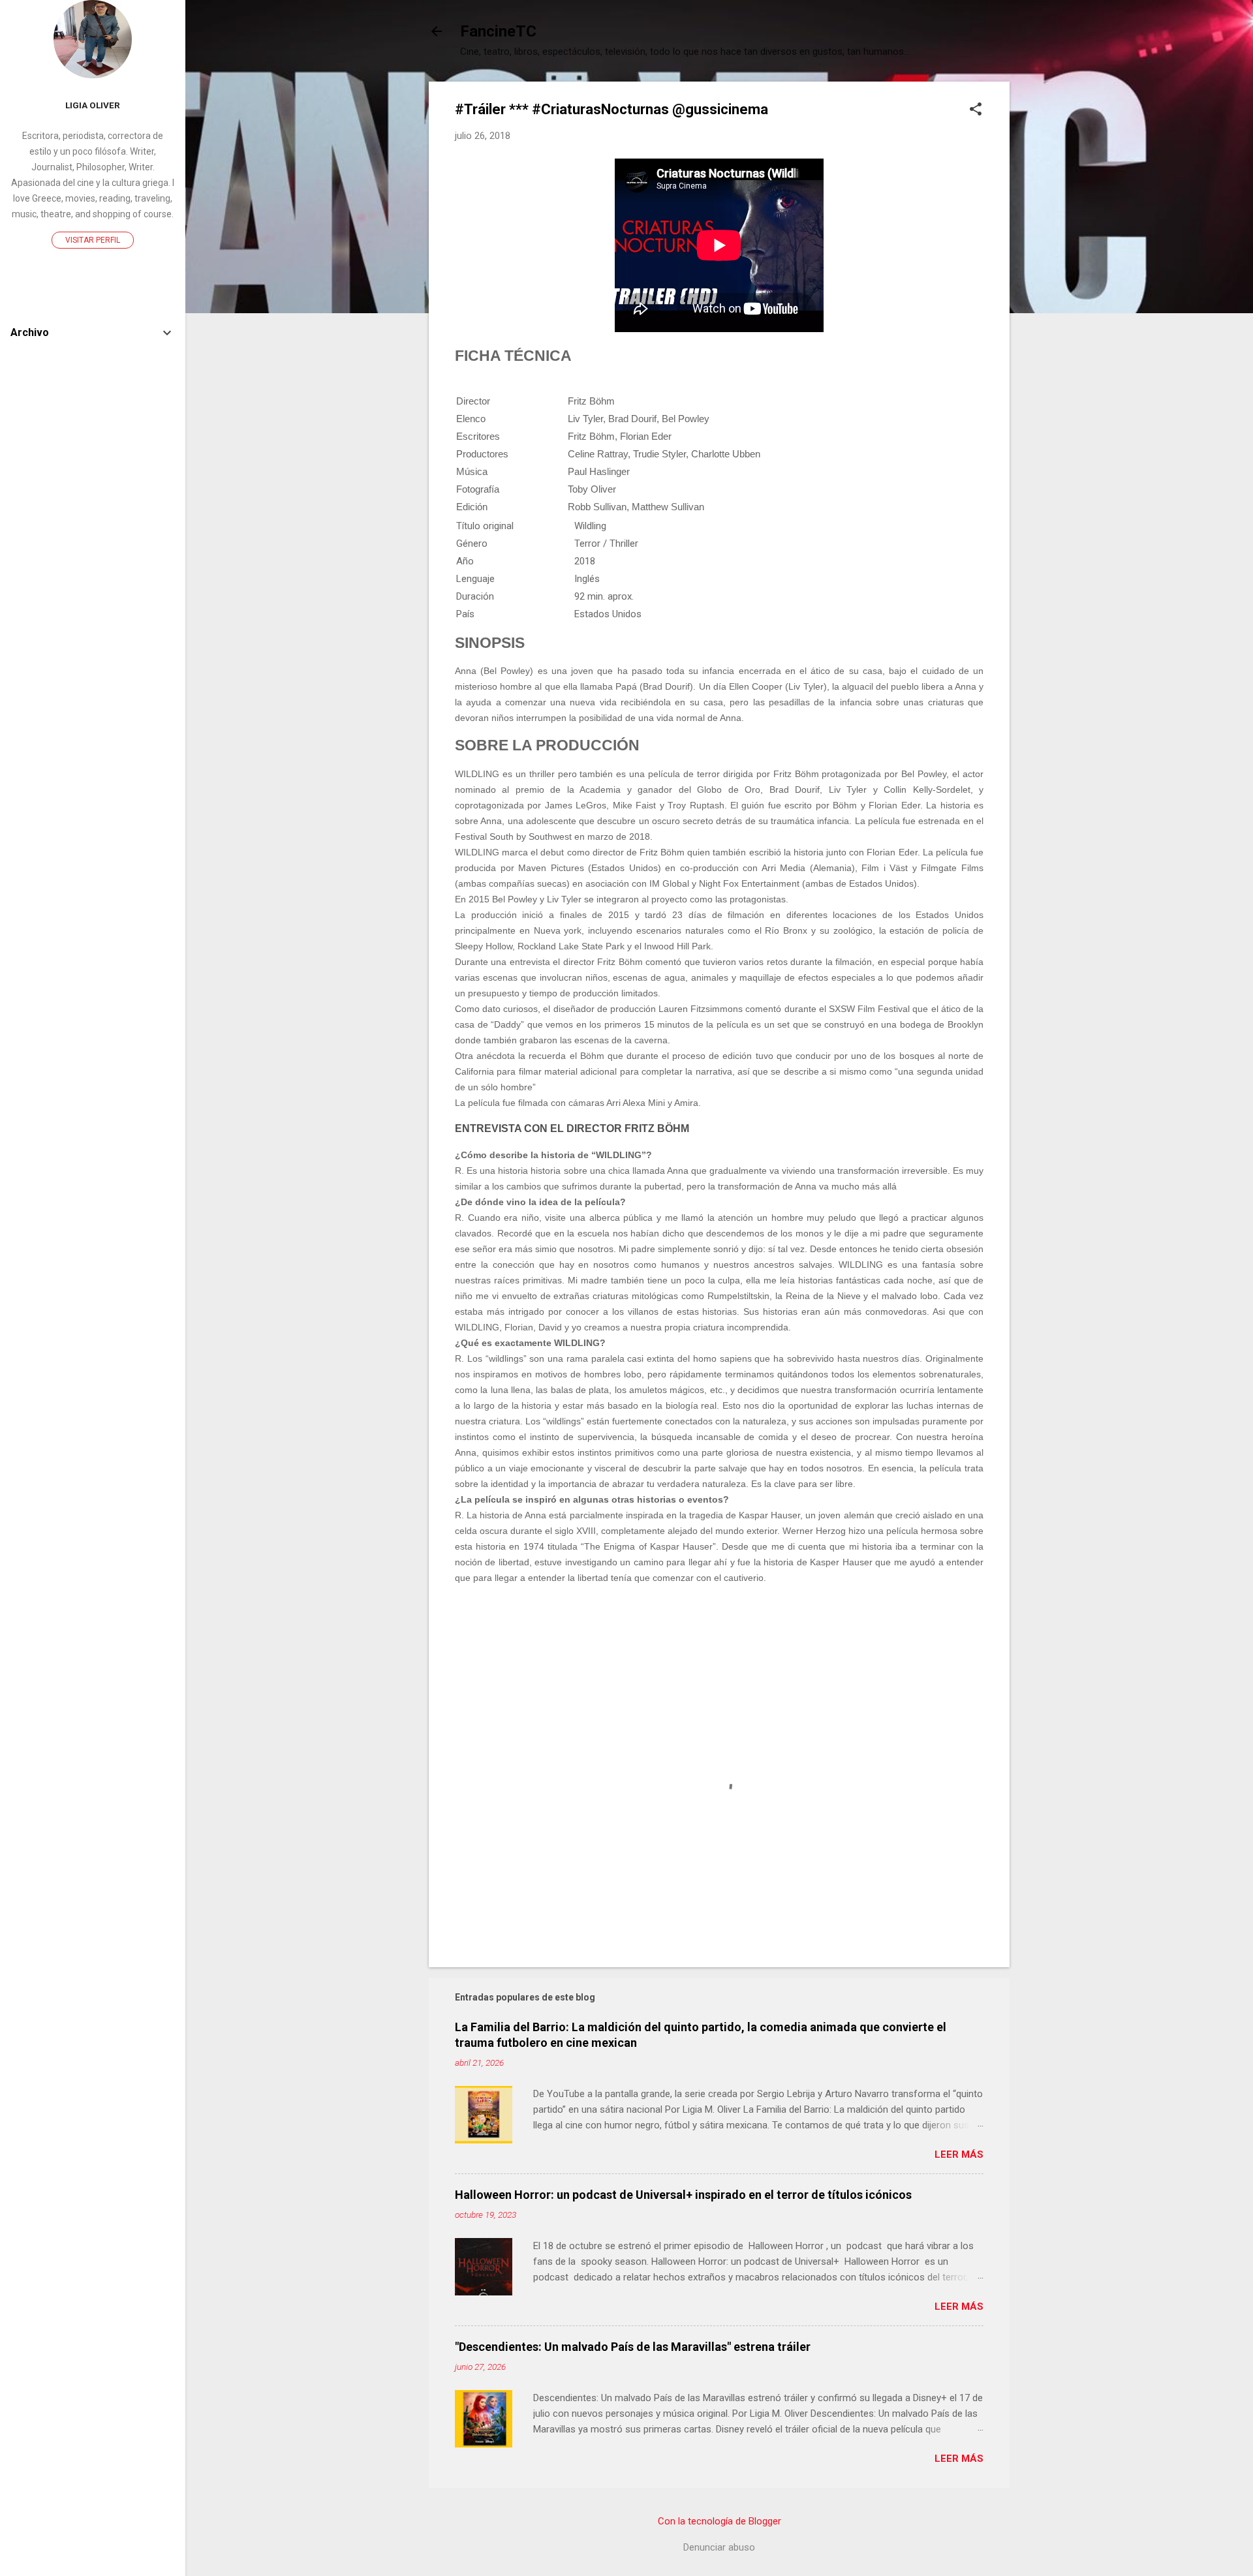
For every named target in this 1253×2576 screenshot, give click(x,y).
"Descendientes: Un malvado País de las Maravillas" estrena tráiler (633, 2347)
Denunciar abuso (719, 2547)
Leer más (959, 2154)
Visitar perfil (93, 240)
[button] (976, 110)
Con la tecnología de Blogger (719, 2521)
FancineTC (498, 31)
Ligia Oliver (93, 105)
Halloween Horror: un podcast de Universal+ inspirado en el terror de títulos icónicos (683, 2195)
